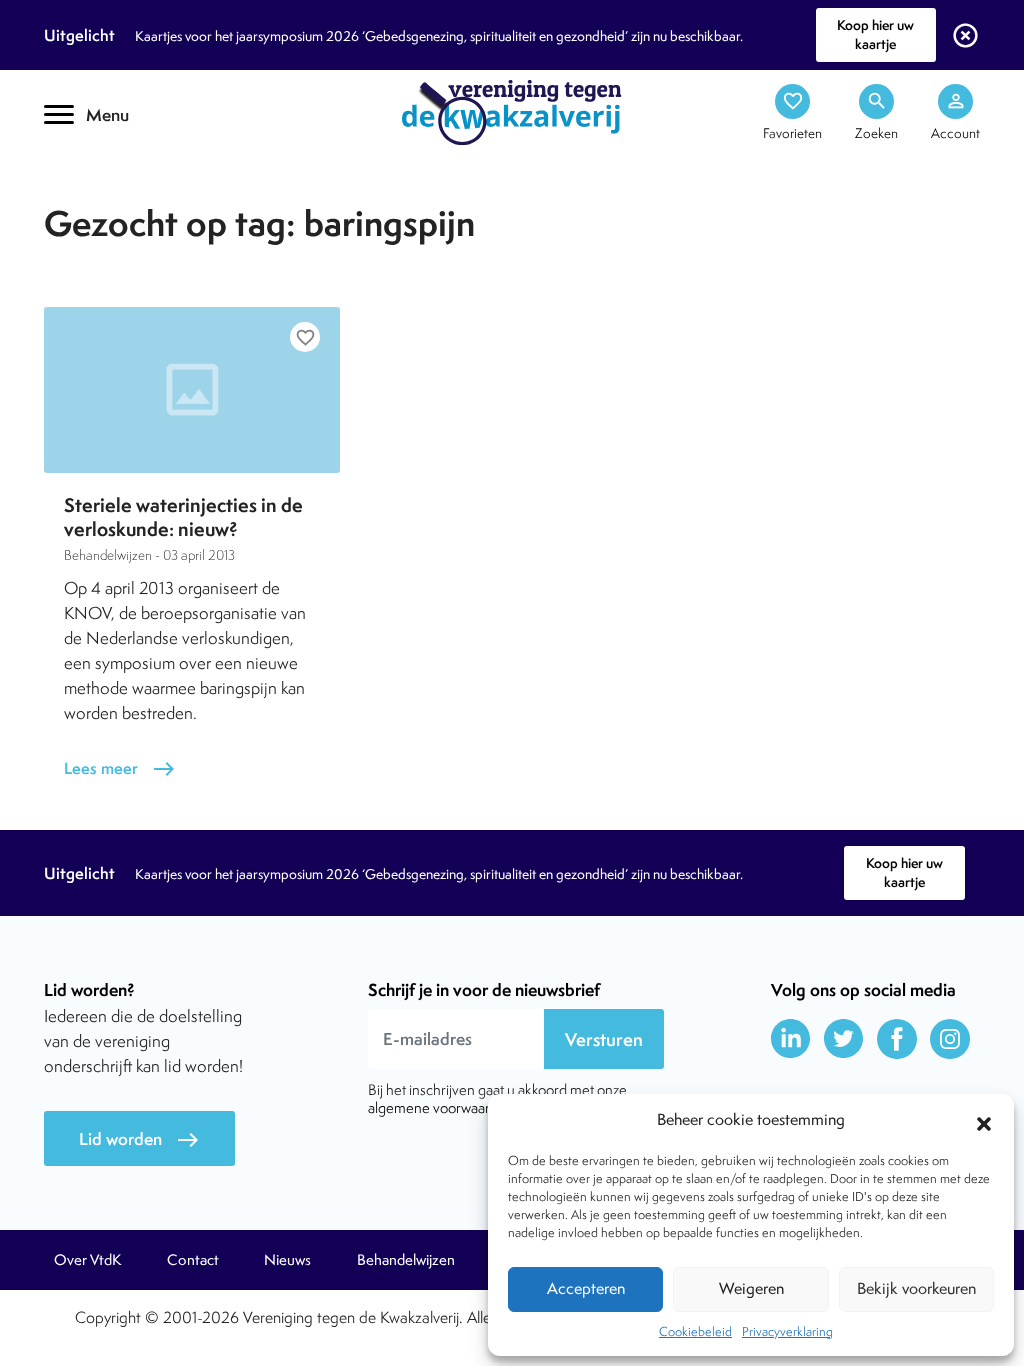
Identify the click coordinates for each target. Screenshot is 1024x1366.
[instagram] (950, 1039)
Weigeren (751, 1288)
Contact (193, 1260)
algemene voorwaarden (441, 1107)
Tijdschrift (112, 176)
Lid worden (139, 1139)
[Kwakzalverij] (512, 111)
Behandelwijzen (406, 1260)
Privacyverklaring (787, 1331)
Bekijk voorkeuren (916, 1288)
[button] (984, 1121)
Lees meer (120, 768)
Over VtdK (87, 1260)
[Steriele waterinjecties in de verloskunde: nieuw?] (192, 390)
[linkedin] (791, 1039)
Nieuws (287, 1260)
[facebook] (897, 1039)
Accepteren (586, 1288)
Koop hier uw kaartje (875, 34)
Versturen (604, 1039)
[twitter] (844, 1039)
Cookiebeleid (695, 1331)
